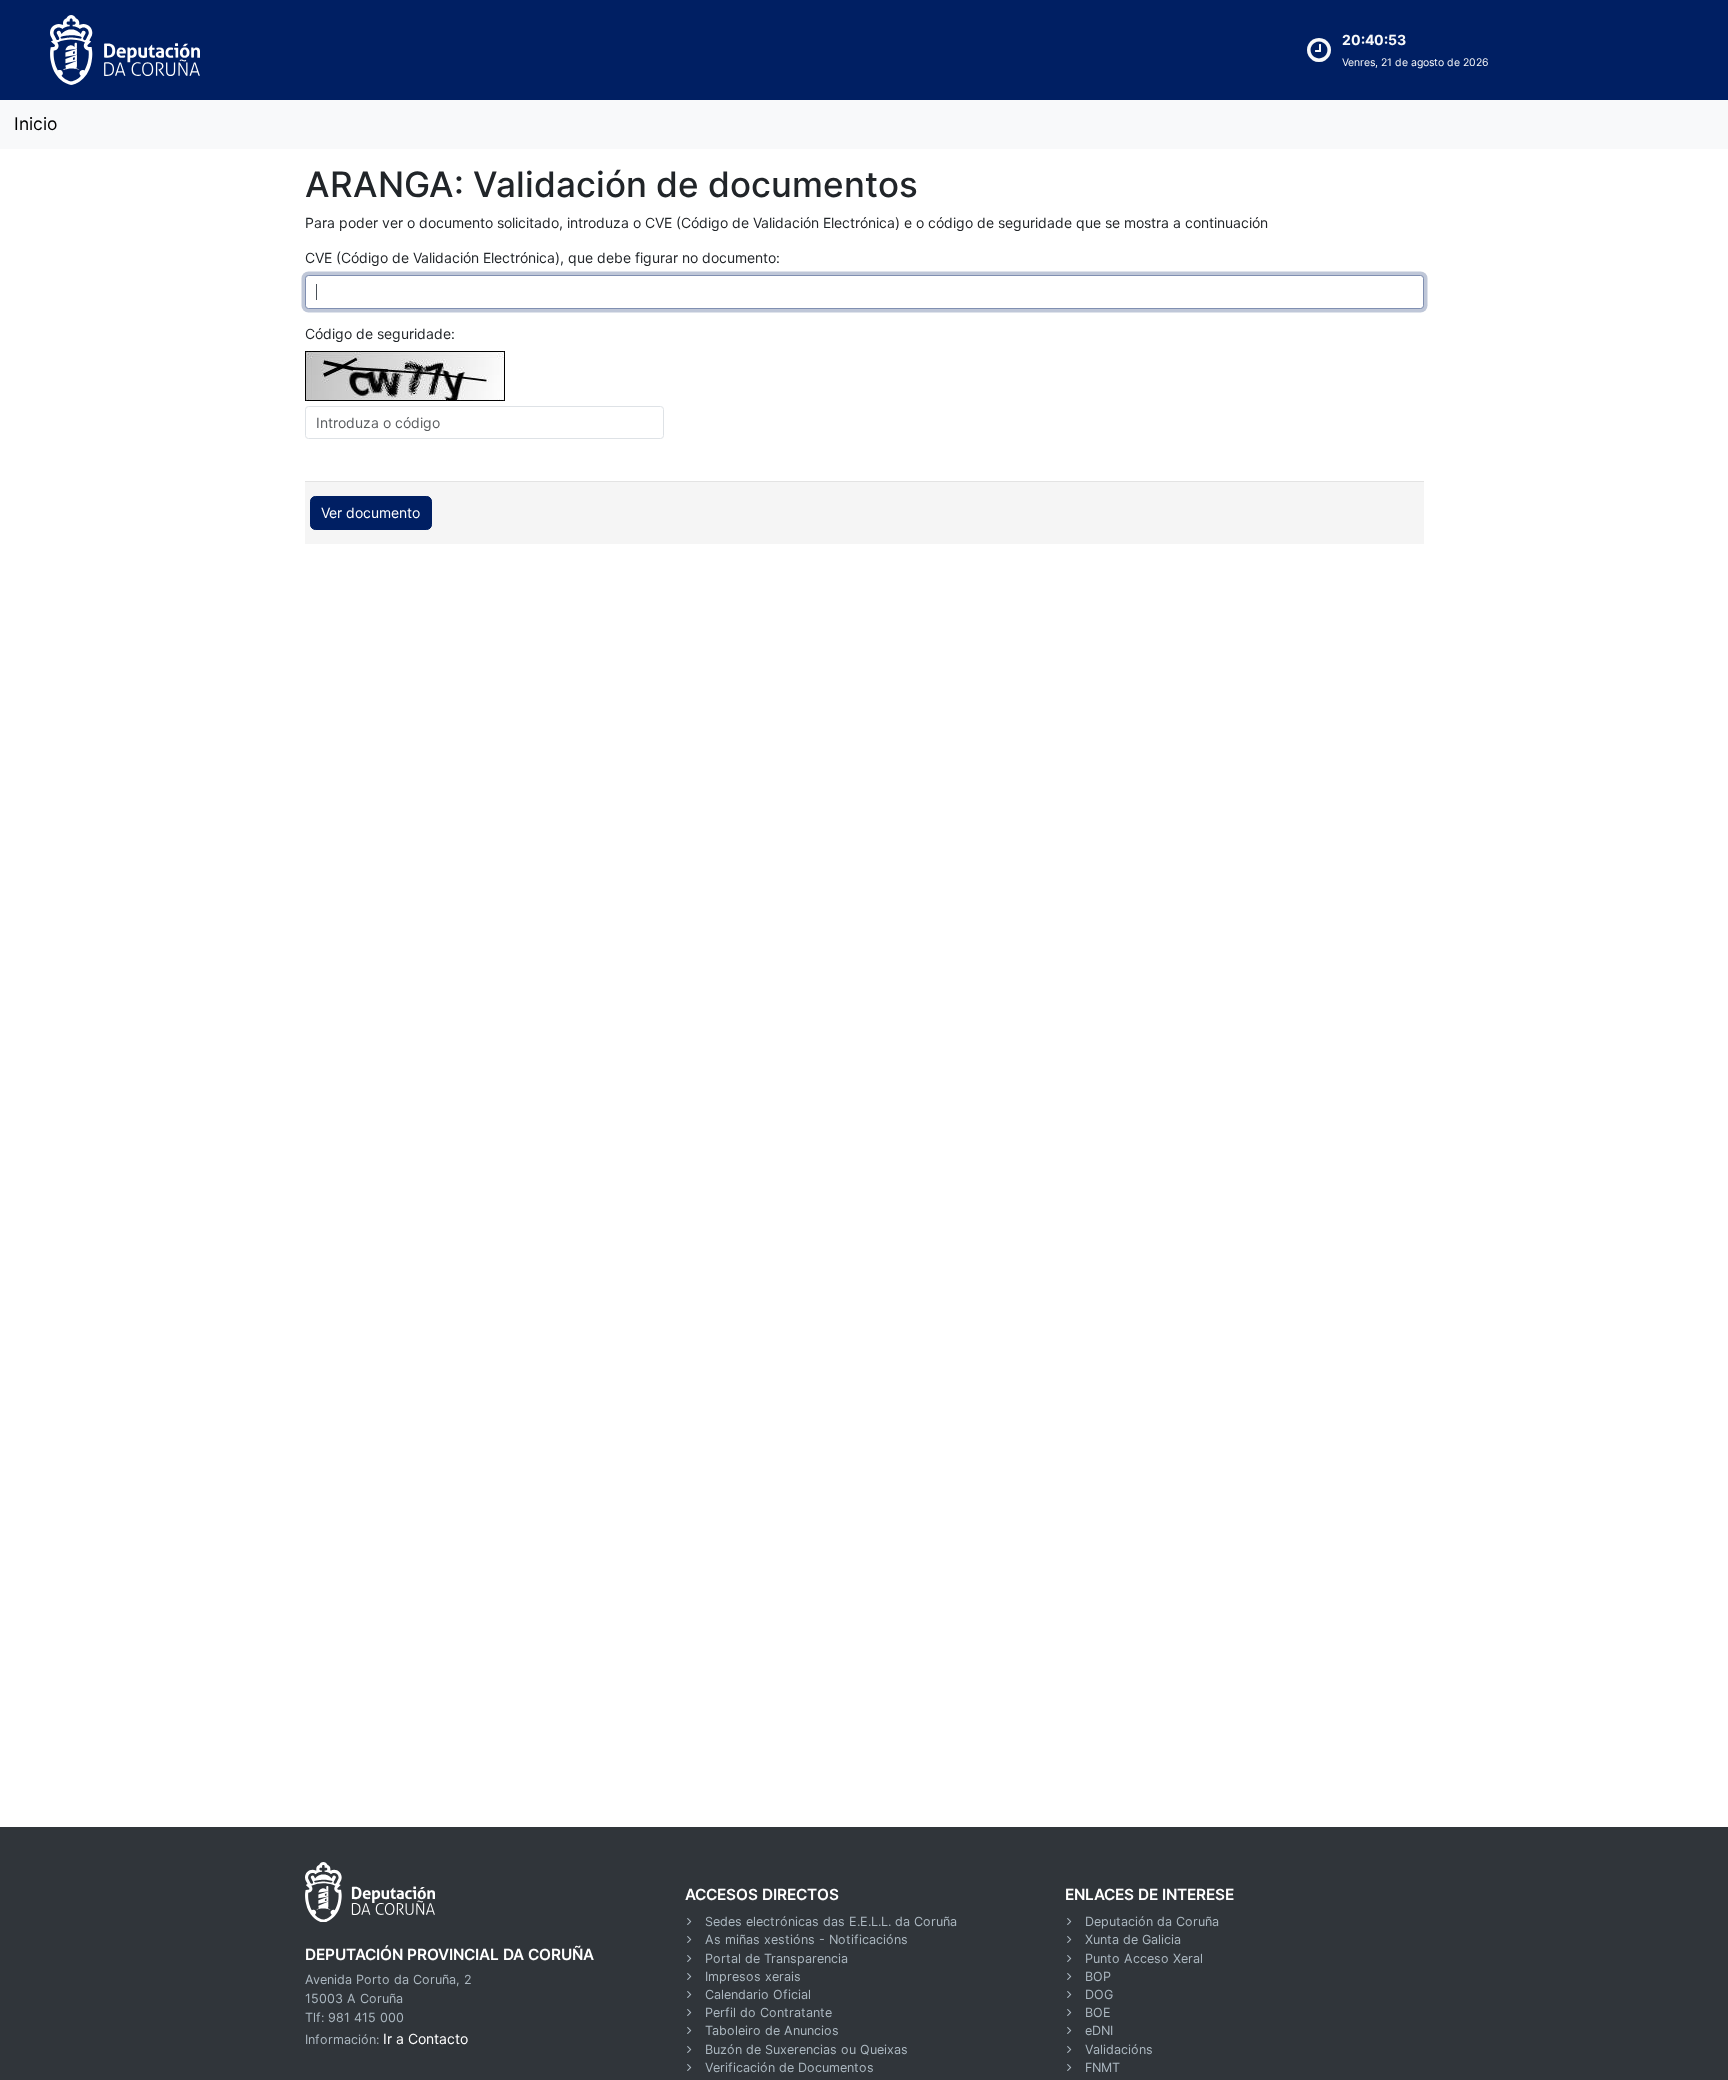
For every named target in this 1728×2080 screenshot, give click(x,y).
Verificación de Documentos (789, 2067)
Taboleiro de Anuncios (772, 2030)
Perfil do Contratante (768, 2012)
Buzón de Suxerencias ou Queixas (806, 2049)
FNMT (1102, 2067)
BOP (1098, 1976)
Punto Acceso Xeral (1144, 1958)
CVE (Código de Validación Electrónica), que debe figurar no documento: (542, 257)
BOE (1098, 2012)
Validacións (1119, 2049)
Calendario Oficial (758, 1994)
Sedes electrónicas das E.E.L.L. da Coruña (831, 1921)
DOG (1099, 1994)
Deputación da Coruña (1152, 1921)
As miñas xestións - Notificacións (806, 1939)
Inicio (35, 123)
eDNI (1099, 2030)
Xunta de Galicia (1133, 1939)
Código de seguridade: (380, 333)
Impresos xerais (753, 1976)
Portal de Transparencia (776, 1958)
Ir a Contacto (425, 2038)
